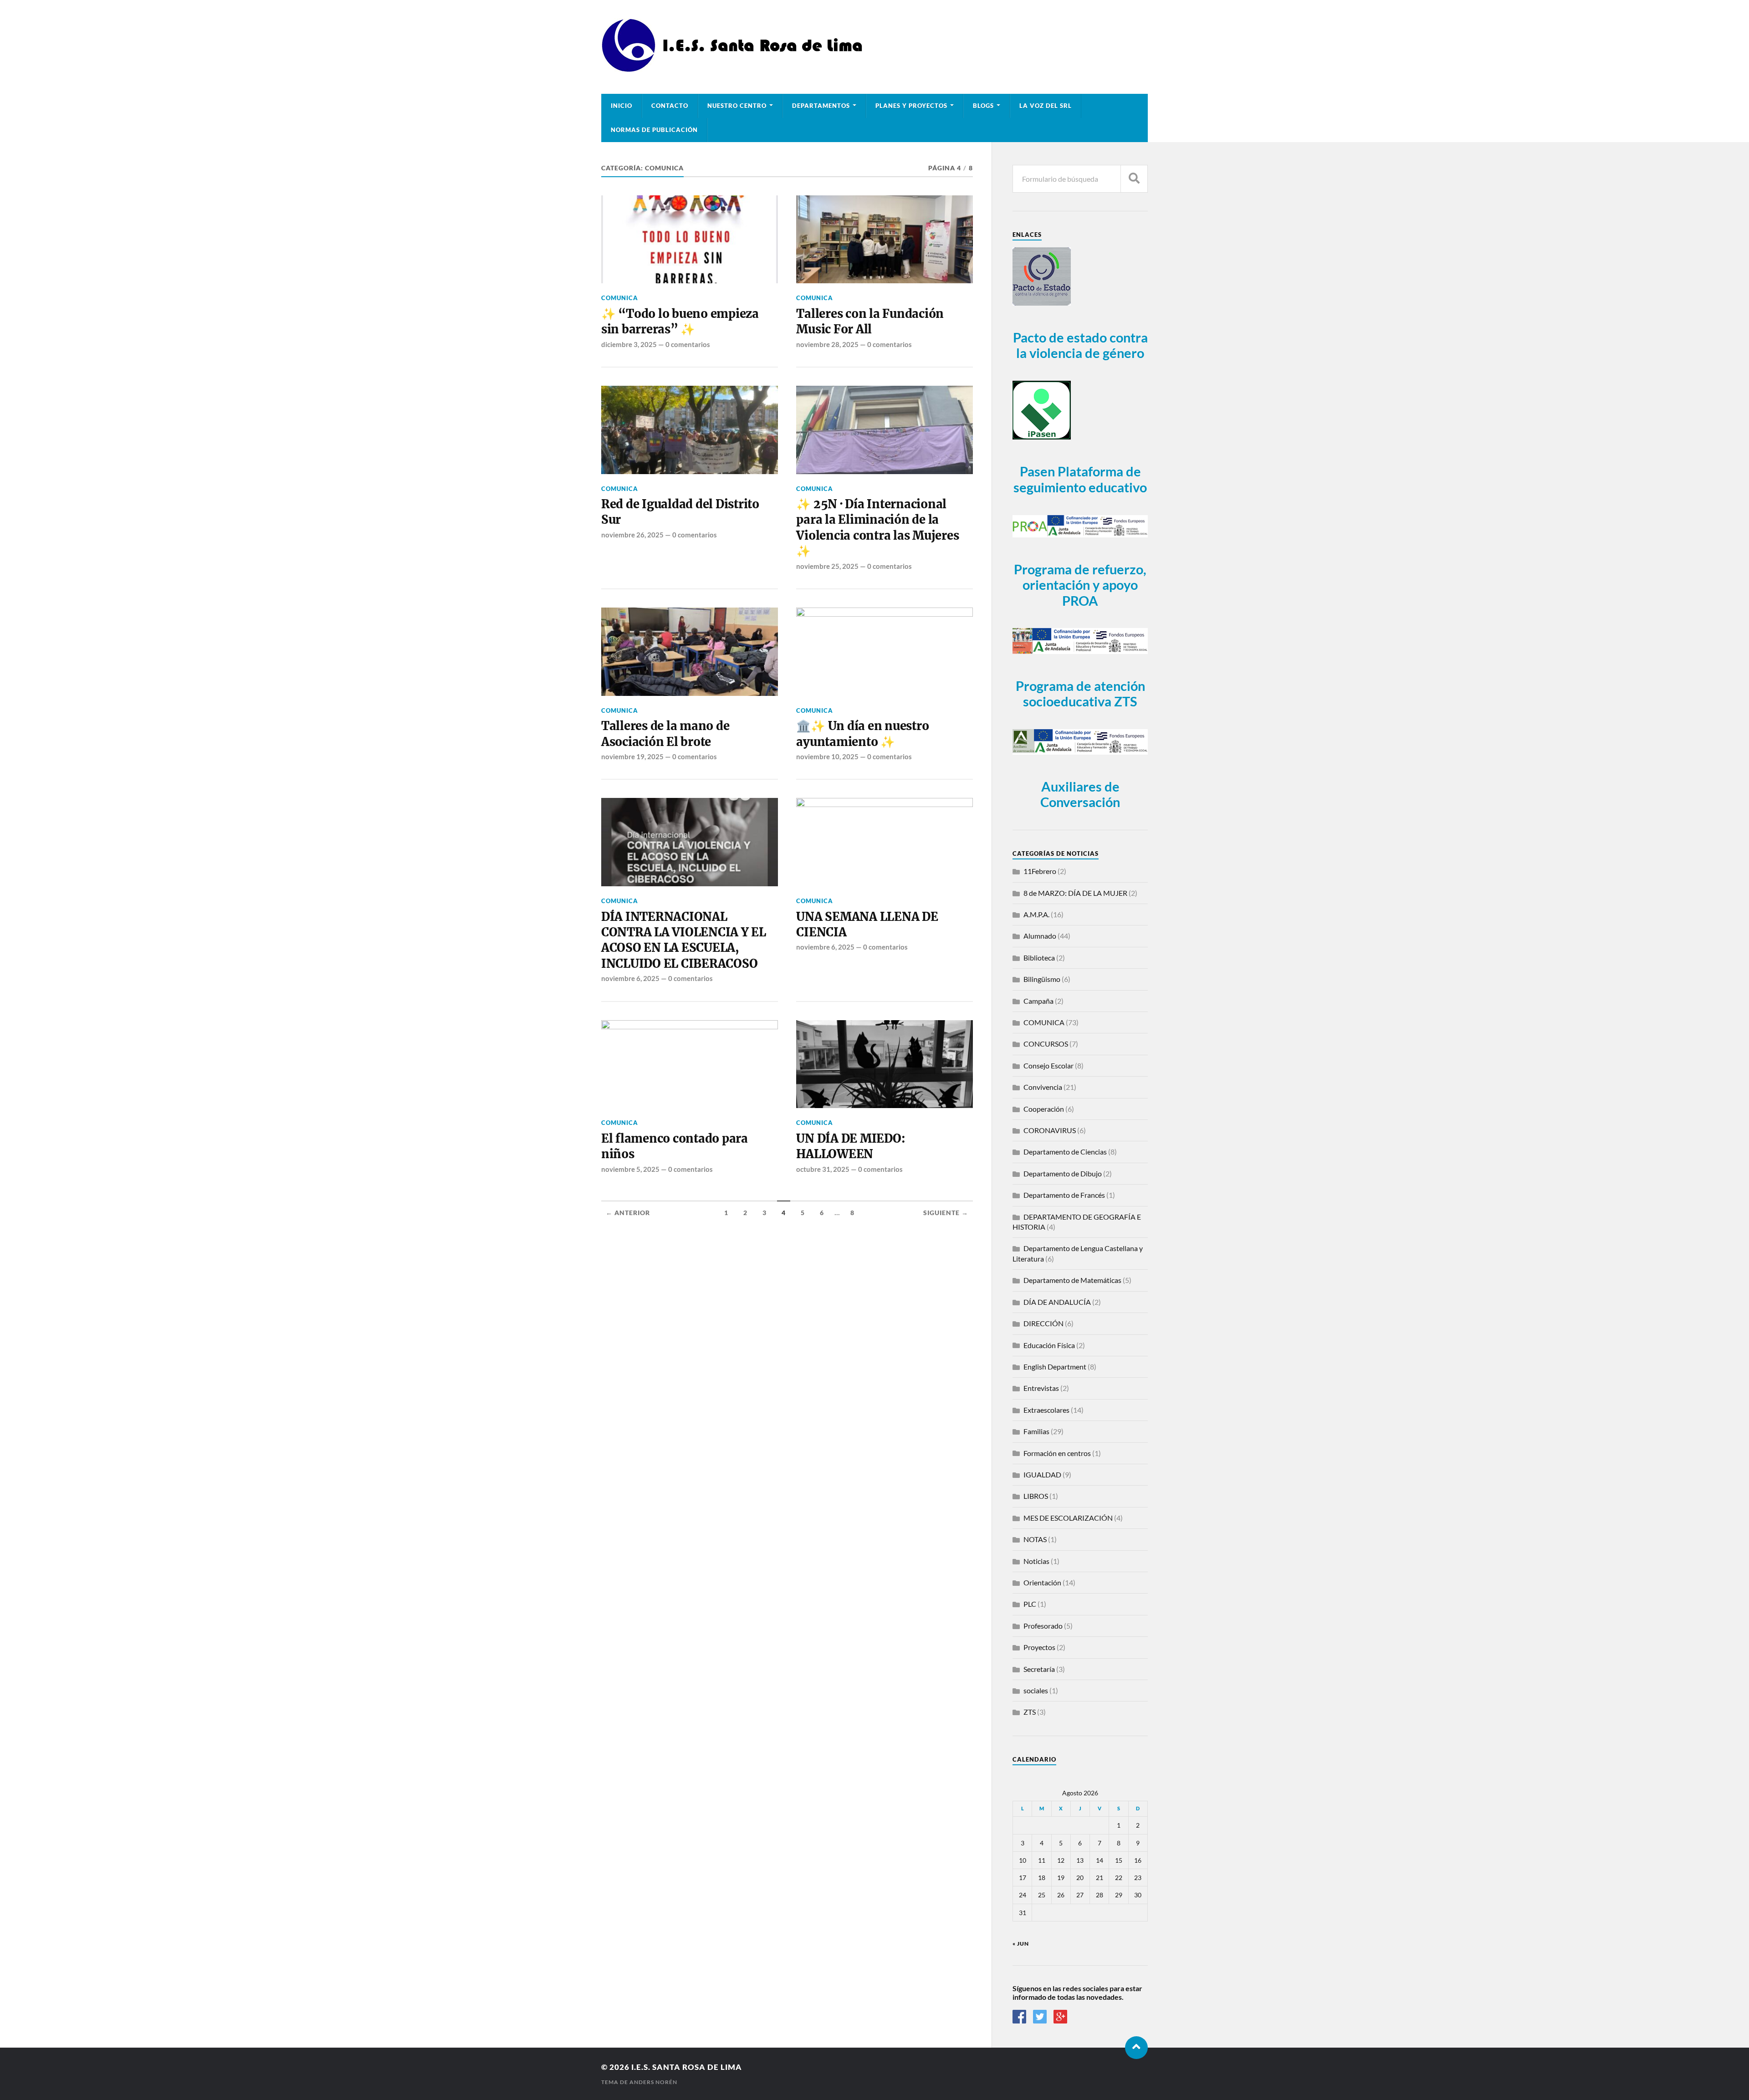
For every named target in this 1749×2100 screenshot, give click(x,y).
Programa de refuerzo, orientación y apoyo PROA (1080, 585)
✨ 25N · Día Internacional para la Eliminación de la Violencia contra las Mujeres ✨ (877, 528)
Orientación (1042, 1582)
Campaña (1038, 1001)
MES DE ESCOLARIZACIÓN (1068, 1518)
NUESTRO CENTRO (737, 106)
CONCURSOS (1046, 1044)
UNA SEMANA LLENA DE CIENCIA (867, 925)
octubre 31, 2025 (823, 1169)
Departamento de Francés (1064, 1195)
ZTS (1030, 1712)
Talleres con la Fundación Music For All (870, 322)
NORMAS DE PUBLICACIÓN (654, 130)
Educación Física (1049, 1345)
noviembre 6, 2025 (630, 978)
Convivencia (1043, 1087)
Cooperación (1044, 1109)
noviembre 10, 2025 (827, 756)
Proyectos (1039, 1647)
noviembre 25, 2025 (827, 566)
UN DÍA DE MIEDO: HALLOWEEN (851, 1146)
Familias (1036, 1431)
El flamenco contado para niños (675, 1146)
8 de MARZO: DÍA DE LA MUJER (1075, 893)
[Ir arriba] (1136, 2048)
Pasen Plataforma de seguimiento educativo (1080, 479)
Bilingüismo (1042, 979)
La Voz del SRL (1046, 106)
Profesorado (1043, 1626)
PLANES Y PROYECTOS (911, 106)
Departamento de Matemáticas (1072, 1280)
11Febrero (1040, 871)
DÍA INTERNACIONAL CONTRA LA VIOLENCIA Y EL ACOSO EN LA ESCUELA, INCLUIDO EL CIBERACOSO (684, 940)
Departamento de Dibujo (1063, 1173)
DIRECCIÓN (1043, 1323)
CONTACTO (670, 106)
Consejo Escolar (1048, 1065)
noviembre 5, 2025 (630, 1169)
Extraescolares (1046, 1410)
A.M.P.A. (1036, 914)
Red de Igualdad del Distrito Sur (680, 512)
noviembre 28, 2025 (827, 344)
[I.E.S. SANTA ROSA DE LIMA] (735, 69)
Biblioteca (1039, 958)
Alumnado (1040, 936)
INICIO (621, 106)
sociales (1036, 1690)
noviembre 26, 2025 (632, 535)
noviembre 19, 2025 (632, 756)
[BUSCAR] (1134, 179)
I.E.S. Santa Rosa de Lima (687, 2067)
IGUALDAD (1042, 1474)
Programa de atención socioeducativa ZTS (1080, 694)
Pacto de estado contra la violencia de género (1080, 345)
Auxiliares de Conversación (1080, 795)
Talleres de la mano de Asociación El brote (665, 734)
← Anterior (628, 1213)
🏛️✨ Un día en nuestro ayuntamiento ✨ (862, 734)
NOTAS (1035, 1539)
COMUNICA (620, 298)
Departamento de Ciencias (1065, 1152)
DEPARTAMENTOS (821, 106)
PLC (1030, 1604)
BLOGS (983, 106)
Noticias (1036, 1561)
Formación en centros (1057, 1453)
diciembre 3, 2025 (629, 344)
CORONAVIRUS (1050, 1130)
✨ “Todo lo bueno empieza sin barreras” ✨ (680, 322)
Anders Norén (653, 2082)
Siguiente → (946, 1213)
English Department (1055, 1367)
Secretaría (1039, 1669)
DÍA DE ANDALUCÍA (1057, 1302)
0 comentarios (688, 344)
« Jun (1021, 1944)
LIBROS (1036, 1496)
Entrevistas (1041, 1388)
